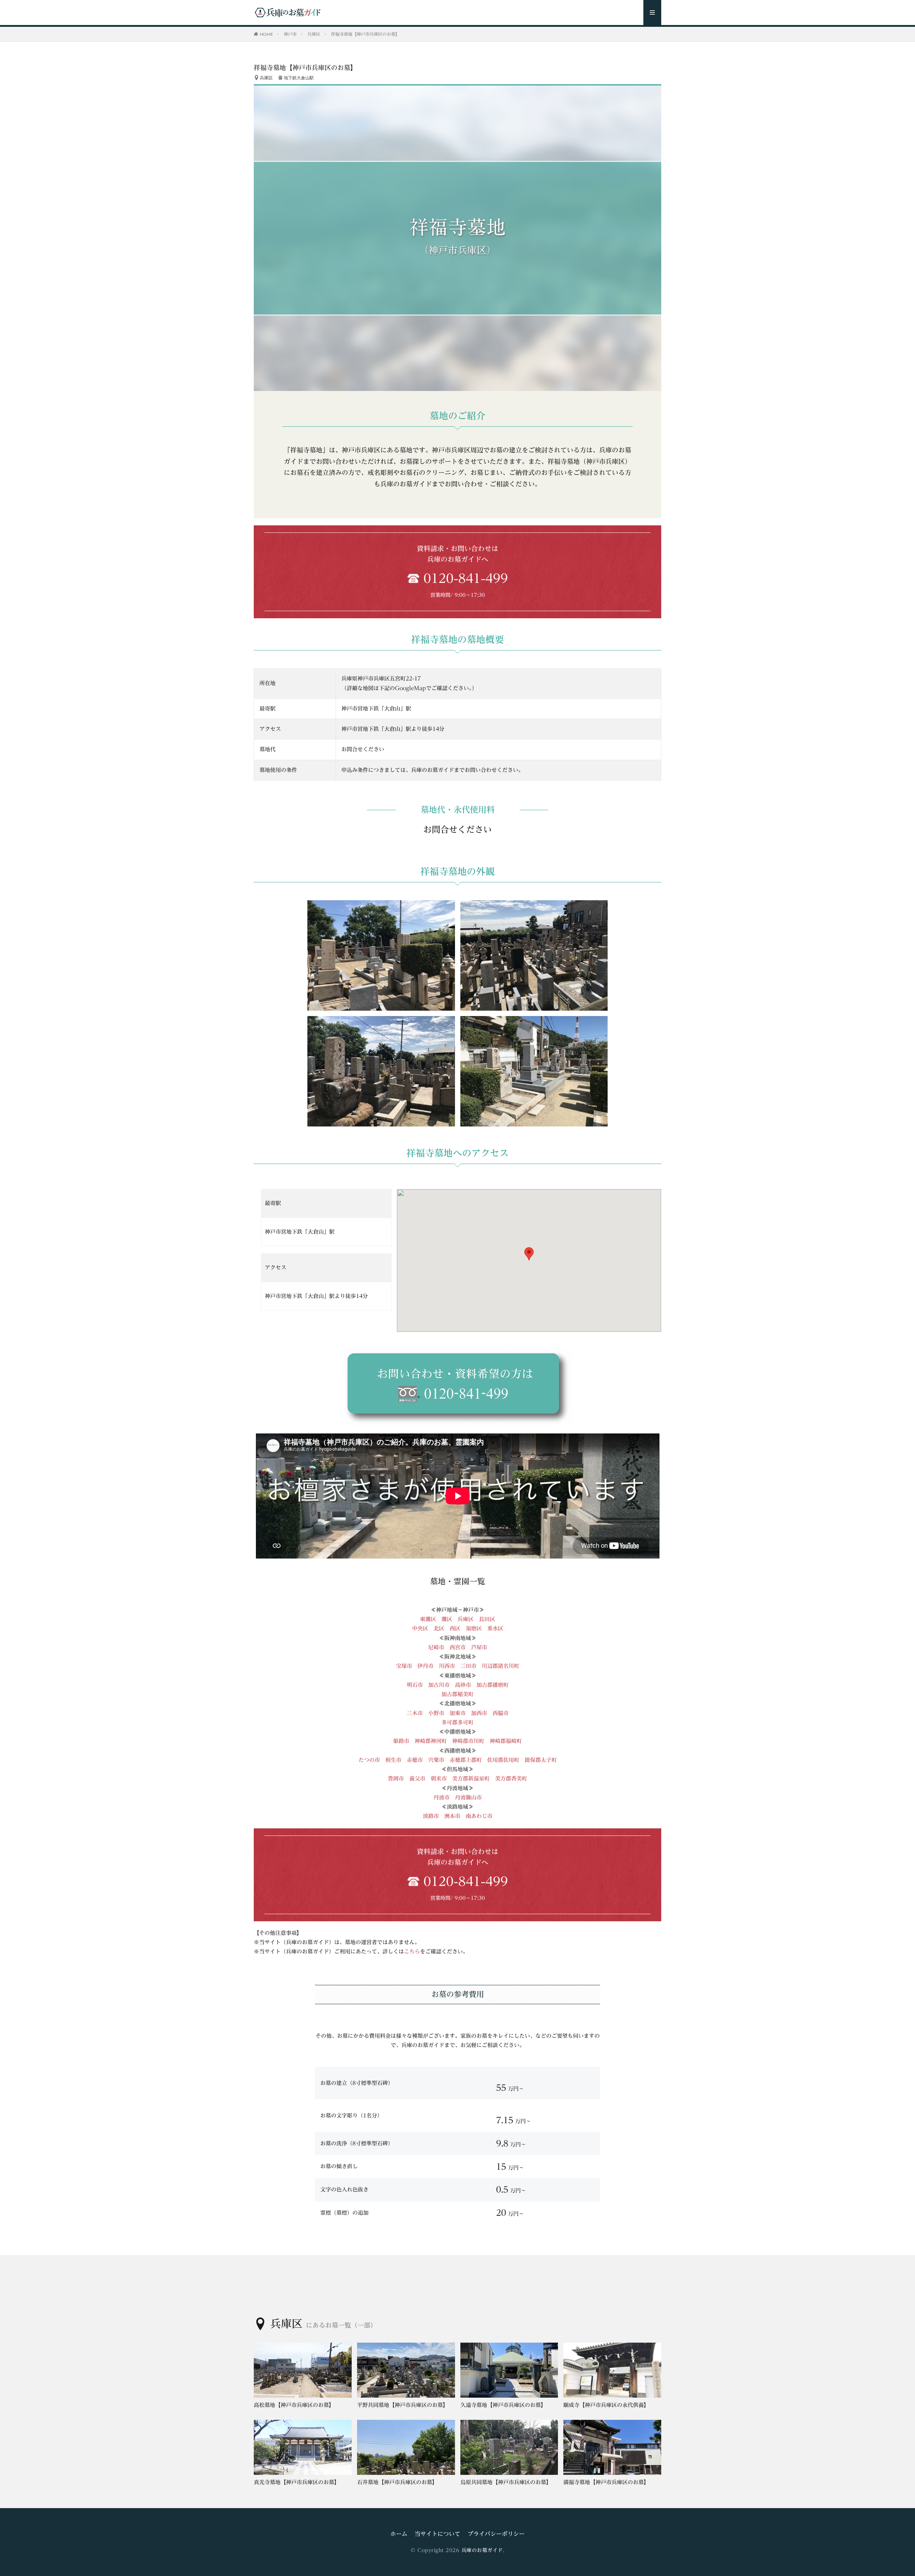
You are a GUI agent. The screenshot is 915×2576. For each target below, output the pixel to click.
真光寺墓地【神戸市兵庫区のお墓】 (297, 2482)
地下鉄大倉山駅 (299, 78)
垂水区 (495, 1628)
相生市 (393, 1760)
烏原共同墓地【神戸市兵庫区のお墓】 (506, 2482)
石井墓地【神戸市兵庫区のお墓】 (397, 2482)
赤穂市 (415, 1760)
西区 (455, 1628)
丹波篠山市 (468, 1797)
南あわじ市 (479, 1816)
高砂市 (463, 1685)
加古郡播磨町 (493, 1685)
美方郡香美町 (511, 1779)
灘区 (447, 1619)
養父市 (417, 1779)
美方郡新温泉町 (471, 1779)
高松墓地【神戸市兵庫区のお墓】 (294, 2405)
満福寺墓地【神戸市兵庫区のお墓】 (606, 2482)
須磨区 (474, 1628)
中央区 (420, 1628)
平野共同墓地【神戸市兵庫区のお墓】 (403, 2405)
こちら (412, 1951)
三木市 (415, 1713)
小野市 (439, 1713)
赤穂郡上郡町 (466, 1760)
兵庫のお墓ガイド (482, 2550)
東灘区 (428, 1619)
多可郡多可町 (457, 1722)
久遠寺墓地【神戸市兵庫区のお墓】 (503, 2405)
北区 (439, 1628)
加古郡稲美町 (457, 1694)
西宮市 (458, 1647)
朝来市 (439, 1779)
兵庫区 (314, 34)
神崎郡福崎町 (506, 1741)
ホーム (399, 2534)
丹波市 (442, 1797)
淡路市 (431, 1816)
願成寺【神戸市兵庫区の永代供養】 (606, 2405)
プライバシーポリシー (496, 2534)
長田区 (487, 1619)
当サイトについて (437, 2534)
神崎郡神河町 (431, 1741)
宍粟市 (436, 1760)
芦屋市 (479, 1647)
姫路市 (401, 1741)
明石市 (415, 1685)
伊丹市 (426, 1666)
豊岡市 (396, 1779)
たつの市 (369, 1760)
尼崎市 (436, 1647)
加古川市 (439, 1685)
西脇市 (501, 1713)
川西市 (447, 1666)
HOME (266, 34)
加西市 (479, 1713)
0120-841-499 (466, 578)
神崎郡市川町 (468, 1741)
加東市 (458, 1713)
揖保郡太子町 (541, 1760)
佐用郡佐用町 (503, 1760)
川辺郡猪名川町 (501, 1666)
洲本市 (452, 1816)
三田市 (468, 1666)
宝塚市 (404, 1666)
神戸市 (290, 34)
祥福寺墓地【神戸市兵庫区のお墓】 (365, 34)
